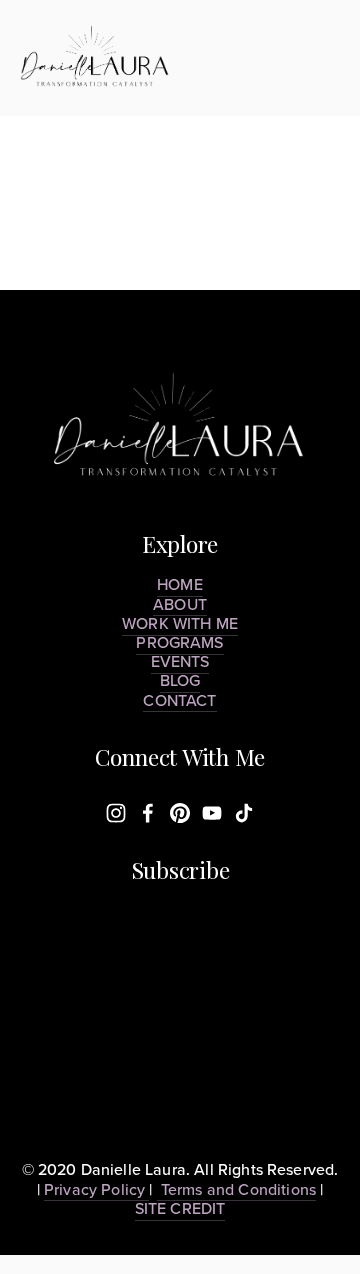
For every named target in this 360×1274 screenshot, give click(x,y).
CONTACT (179, 700)
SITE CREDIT (180, 1208)
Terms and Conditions (236, 1189)
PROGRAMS (179, 642)
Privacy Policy (96, 1189)
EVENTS (180, 661)
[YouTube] (212, 813)
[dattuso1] (116, 813)
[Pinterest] (180, 813)
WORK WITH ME (180, 623)
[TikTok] (244, 813)
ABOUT (180, 604)
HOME (180, 584)
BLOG (180, 680)
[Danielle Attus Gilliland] (148, 813)
